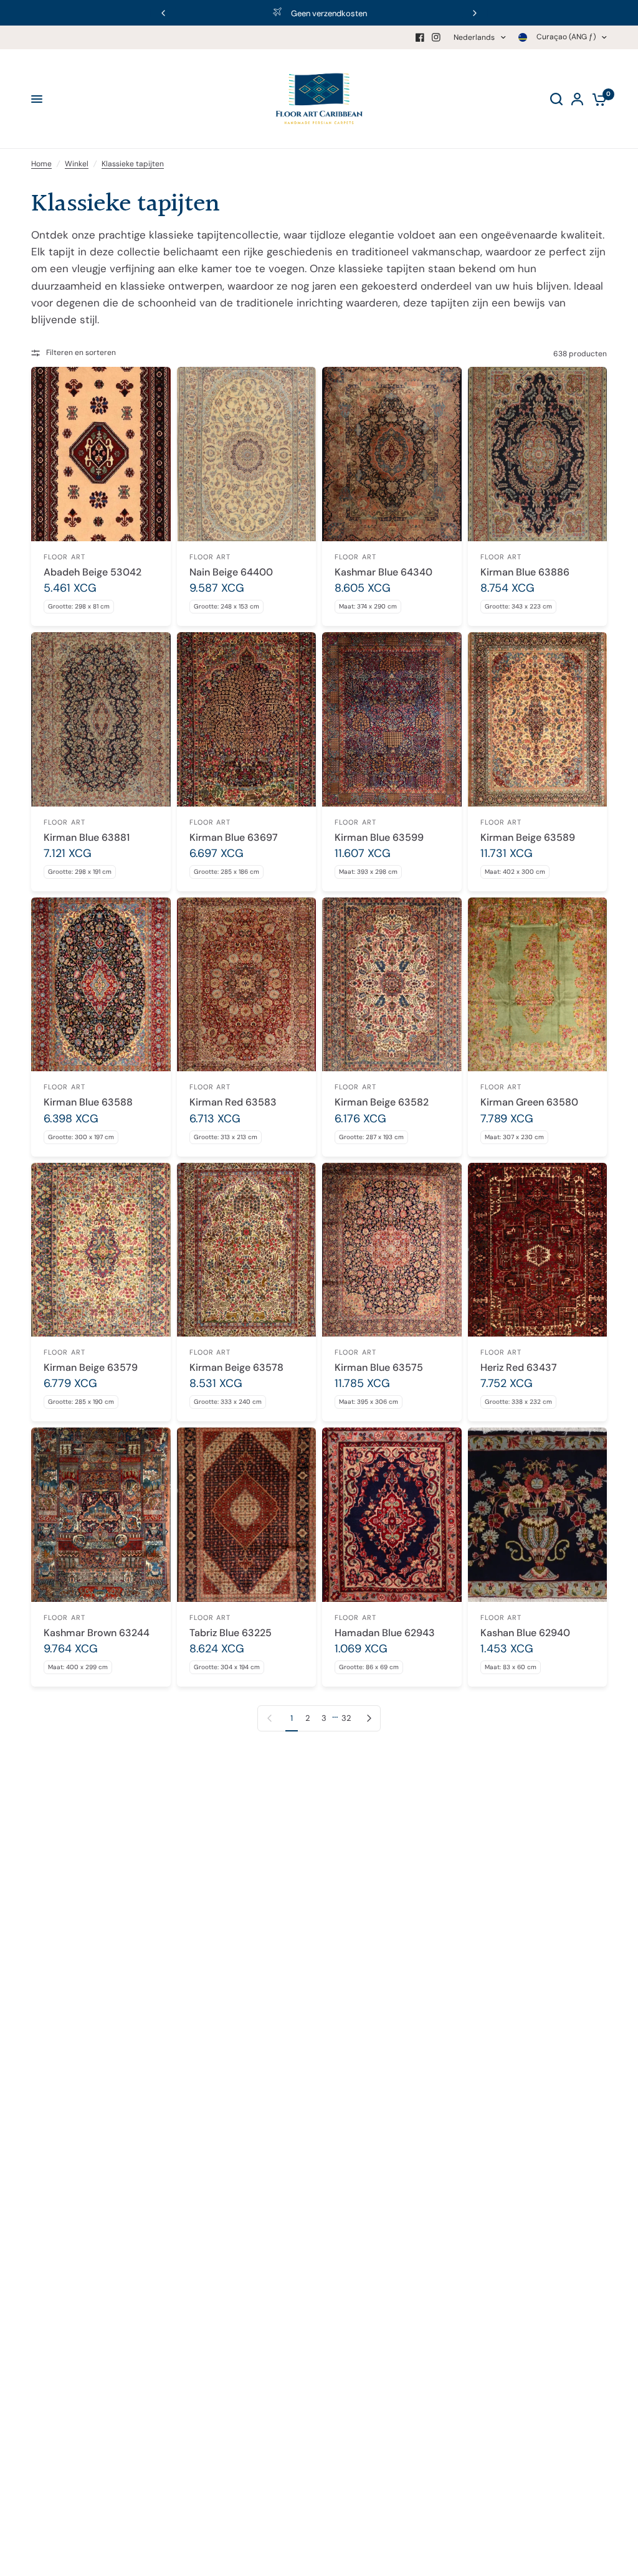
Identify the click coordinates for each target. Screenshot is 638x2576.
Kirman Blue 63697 (234, 837)
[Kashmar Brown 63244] (101, 1514)
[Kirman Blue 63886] (538, 454)
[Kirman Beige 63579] (101, 1250)
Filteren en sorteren (81, 353)
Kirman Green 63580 (529, 1102)
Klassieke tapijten (133, 164)
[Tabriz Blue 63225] (247, 1514)
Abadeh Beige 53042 (93, 572)
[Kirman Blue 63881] (101, 719)
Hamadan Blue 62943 (385, 1633)
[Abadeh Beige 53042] (101, 454)
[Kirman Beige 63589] (538, 719)
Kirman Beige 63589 (528, 837)
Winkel (77, 164)
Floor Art (64, 557)
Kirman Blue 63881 (87, 837)
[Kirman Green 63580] (538, 984)
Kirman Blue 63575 (379, 1367)
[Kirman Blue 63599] (392, 719)
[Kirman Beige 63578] (247, 1250)
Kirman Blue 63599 (379, 837)
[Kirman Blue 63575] (392, 1250)
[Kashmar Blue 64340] (392, 454)
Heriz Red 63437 (519, 1367)
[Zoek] (556, 99)
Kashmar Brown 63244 (97, 1633)
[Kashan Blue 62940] (538, 1514)
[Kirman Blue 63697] (247, 719)
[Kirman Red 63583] (247, 984)
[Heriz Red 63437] (538, 1250)
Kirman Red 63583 (233, 1102)
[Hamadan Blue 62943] (392, 1514)
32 (346, 1718)
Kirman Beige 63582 (382, 1102)
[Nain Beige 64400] (247, 454)
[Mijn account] (577, 99)
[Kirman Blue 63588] (101, 984)
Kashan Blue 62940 (525, 1633)
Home (41, 164)
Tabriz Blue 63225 (231, 1633)
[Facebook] (420, 37)
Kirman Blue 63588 (88, 1102)
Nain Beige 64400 (231, 572)
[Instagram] (436, 37)
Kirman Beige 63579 (91, 1367)
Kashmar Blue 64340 (383, 572)
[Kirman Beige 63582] (392, 984)
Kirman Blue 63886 (525, 572)
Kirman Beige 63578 (236, 1367)
